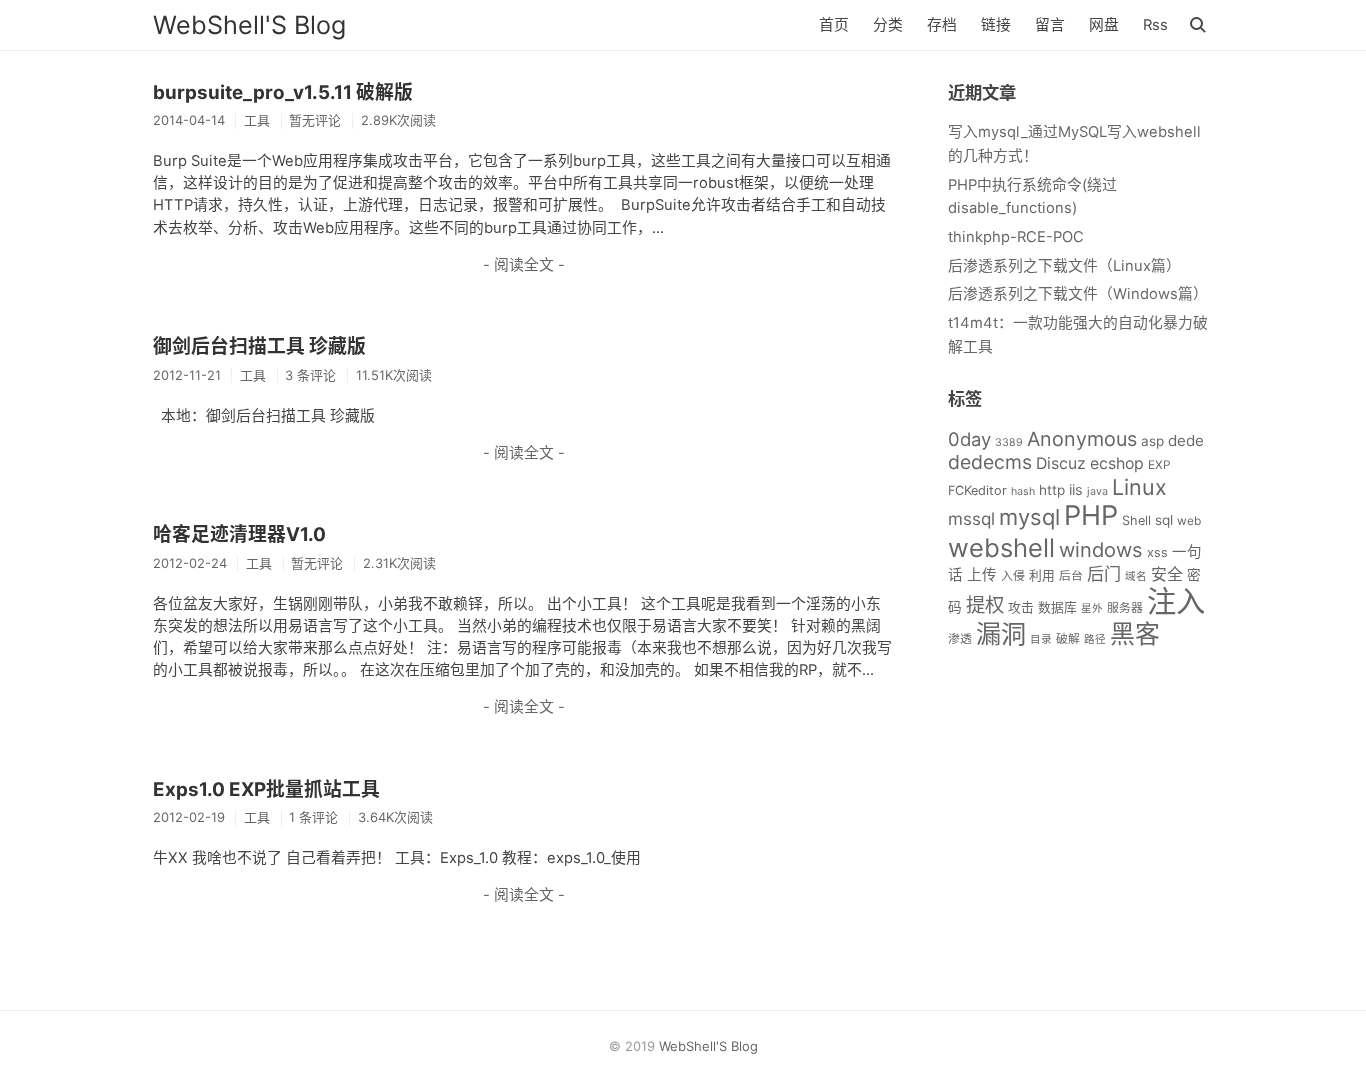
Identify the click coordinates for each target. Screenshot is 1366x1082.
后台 (1071, 575)
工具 (257, 120)
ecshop (1117, 463)
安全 (1167, 574)
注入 (1176, 601)
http (1052, 490)
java (1097, 491)
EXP (1159, 464)
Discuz (1061, 463)
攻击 (1021, 607)
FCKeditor (977, 490)
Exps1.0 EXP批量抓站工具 (266, 789)
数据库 (1057, 607)
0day (969, 439)
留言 (1050, 25)
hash (1023, 491)
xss (1157, 552)
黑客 (1135, 634)
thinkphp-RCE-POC (1016, 237)
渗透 (960, 638)
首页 (834, 25)
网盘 (1104, 25)
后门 (1104, 573)
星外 (1092, 608)
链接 (996, 25)
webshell (1001, 547)
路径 (1095, 639)
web (1189, 520)
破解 (1068, 638)
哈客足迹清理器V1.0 (239, 534)
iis (1076, 490)
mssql (971, 518)
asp (1152, 441)
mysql (1029, 517)
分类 (888, 25)
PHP (1091, 515)
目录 (1041, 639)
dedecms (990, 462)
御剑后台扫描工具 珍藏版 (259, 346)
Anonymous (1082, 439)
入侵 (1013, 575)
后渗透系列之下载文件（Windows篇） (1078, 294)
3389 (1009, 442)
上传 (982, 575)
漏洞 (1001, 634)
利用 (1042, 575)
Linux (1139, 487)
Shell (1136, 520)
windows (1101, 550)
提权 (985, 605)
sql (1164, 520)
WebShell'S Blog (249, 25)
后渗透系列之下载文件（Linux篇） (1064, 266)
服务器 (1125, 607)
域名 (1136, 576)
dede (1186, 440)
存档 (942, 25)
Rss (1155, 25)
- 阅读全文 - (524, 265)
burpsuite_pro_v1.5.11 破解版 (283, 92)
